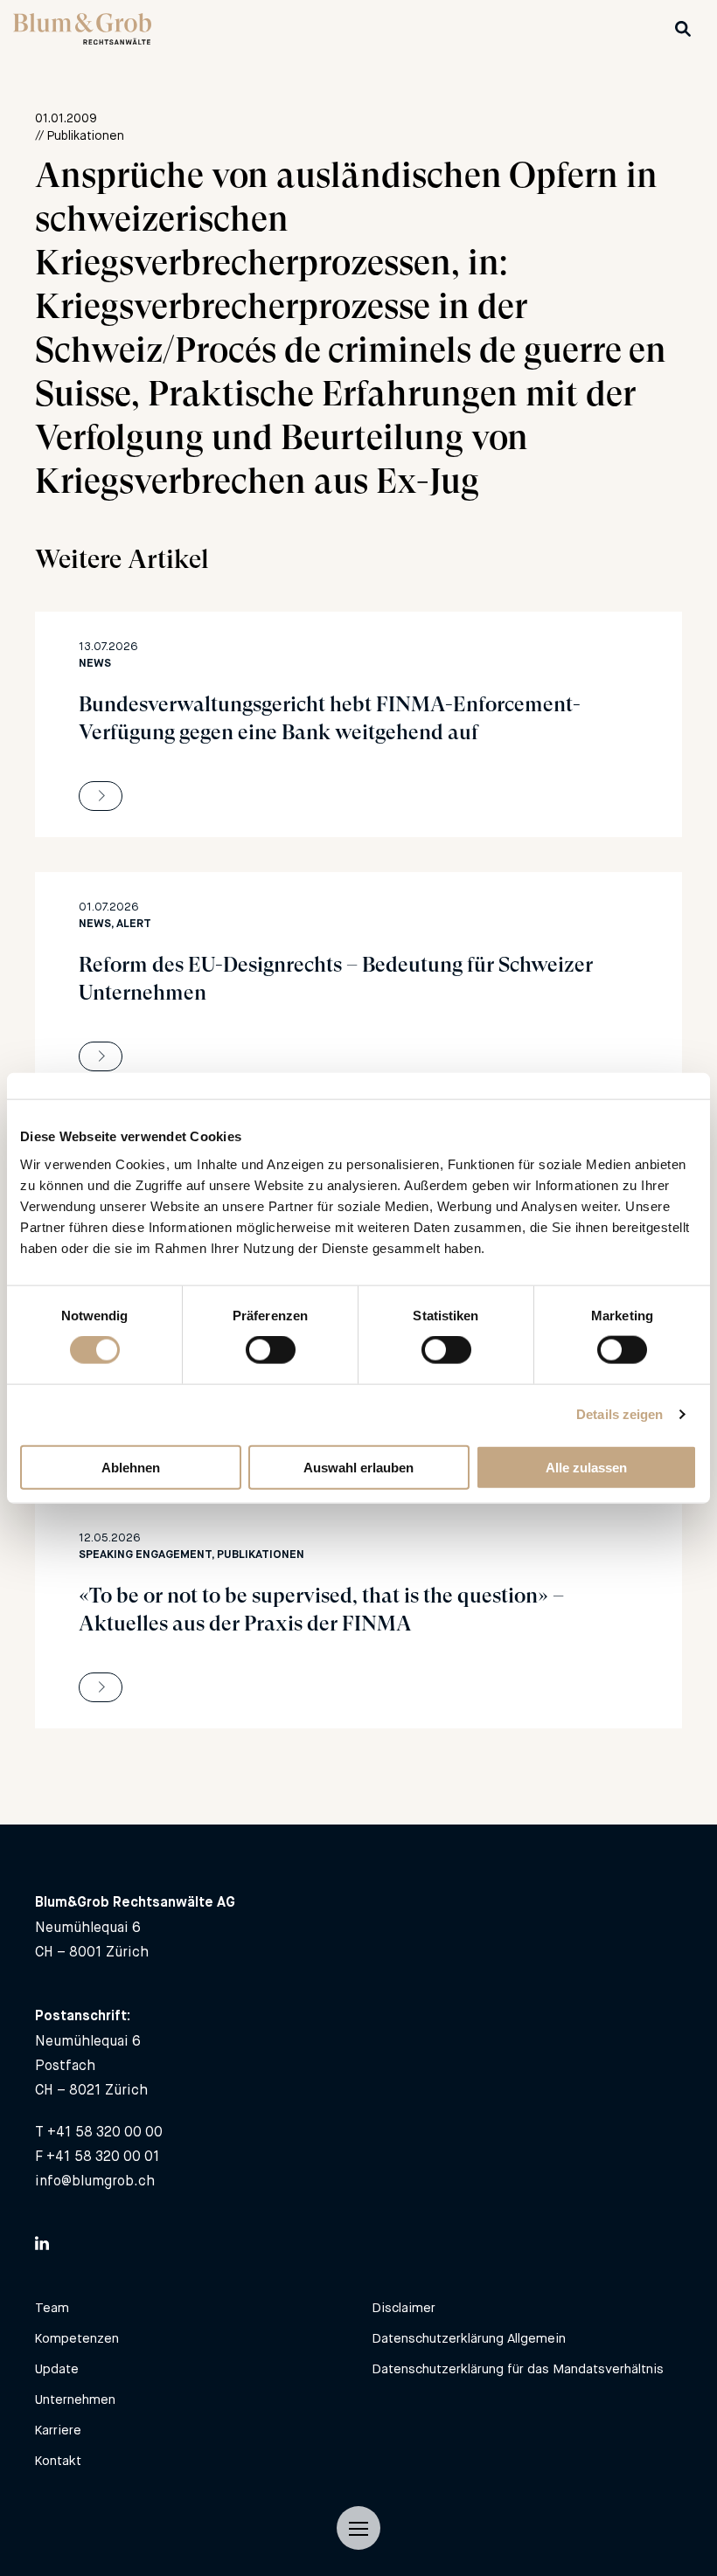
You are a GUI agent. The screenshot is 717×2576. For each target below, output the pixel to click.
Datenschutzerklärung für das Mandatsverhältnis (518, 2368)
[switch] (271, 1350)
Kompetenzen (77, 2338)
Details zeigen (620, 1414)
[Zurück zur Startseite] (82, 40)
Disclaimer (404, 2307)
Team (52, 2307)
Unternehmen (75, 2399)
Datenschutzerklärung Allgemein (469, 2338)
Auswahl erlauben (358, 1467)
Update (57, 2368)
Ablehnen (131, 1467)
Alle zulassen (586, 1467)
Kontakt (58, 2460)
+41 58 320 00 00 (105, 2132)
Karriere (58, 2430)
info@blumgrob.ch (95, 2181)
